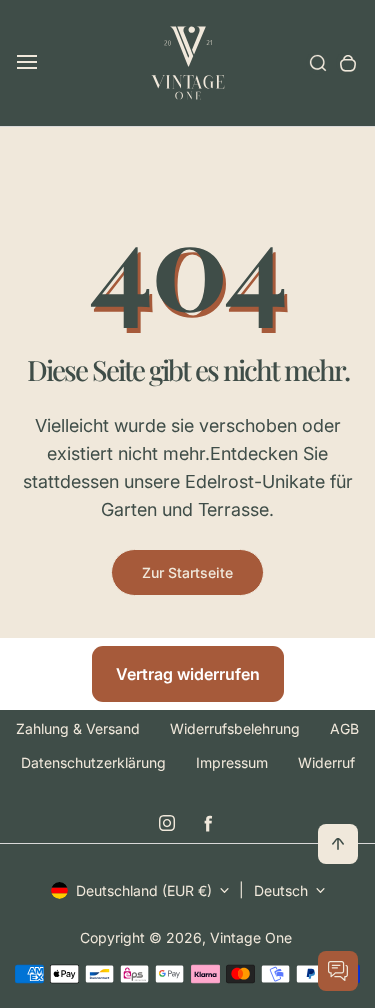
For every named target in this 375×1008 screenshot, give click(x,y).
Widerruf (326, 762)
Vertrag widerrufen (188, 674)
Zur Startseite (187, 572)
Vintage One (251, 937)
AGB (344, 728)
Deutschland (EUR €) (144, 890)
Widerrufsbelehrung (235, 728)
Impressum (232, 762)
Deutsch (281, 890)
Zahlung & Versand (78, 728)
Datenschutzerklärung (93, 762)
